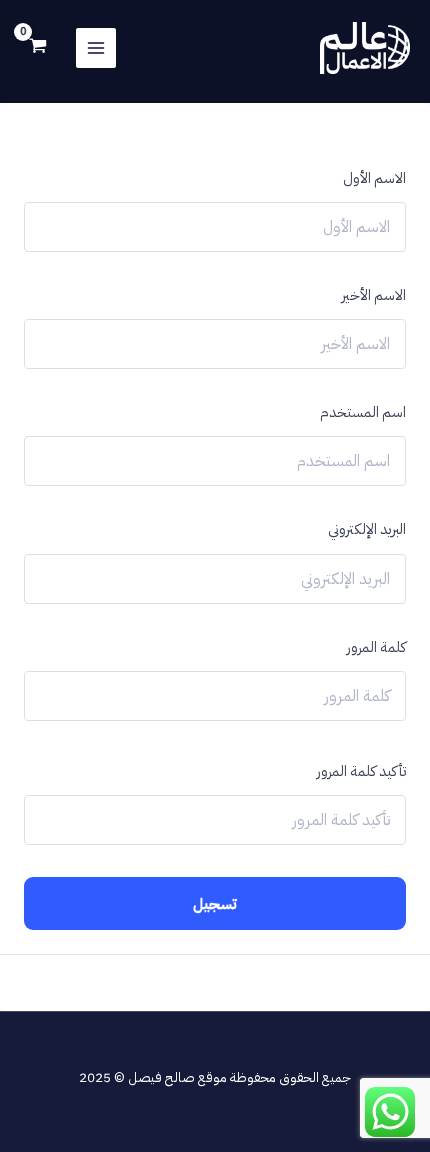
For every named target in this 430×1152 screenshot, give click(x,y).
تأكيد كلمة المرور (361, 771)
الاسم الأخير (374, 295)
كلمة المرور (376, 647)
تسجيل (215, 903)
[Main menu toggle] (96, 48)
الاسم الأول (374, 178)
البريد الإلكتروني (367, 529)
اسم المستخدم (363, 412)
